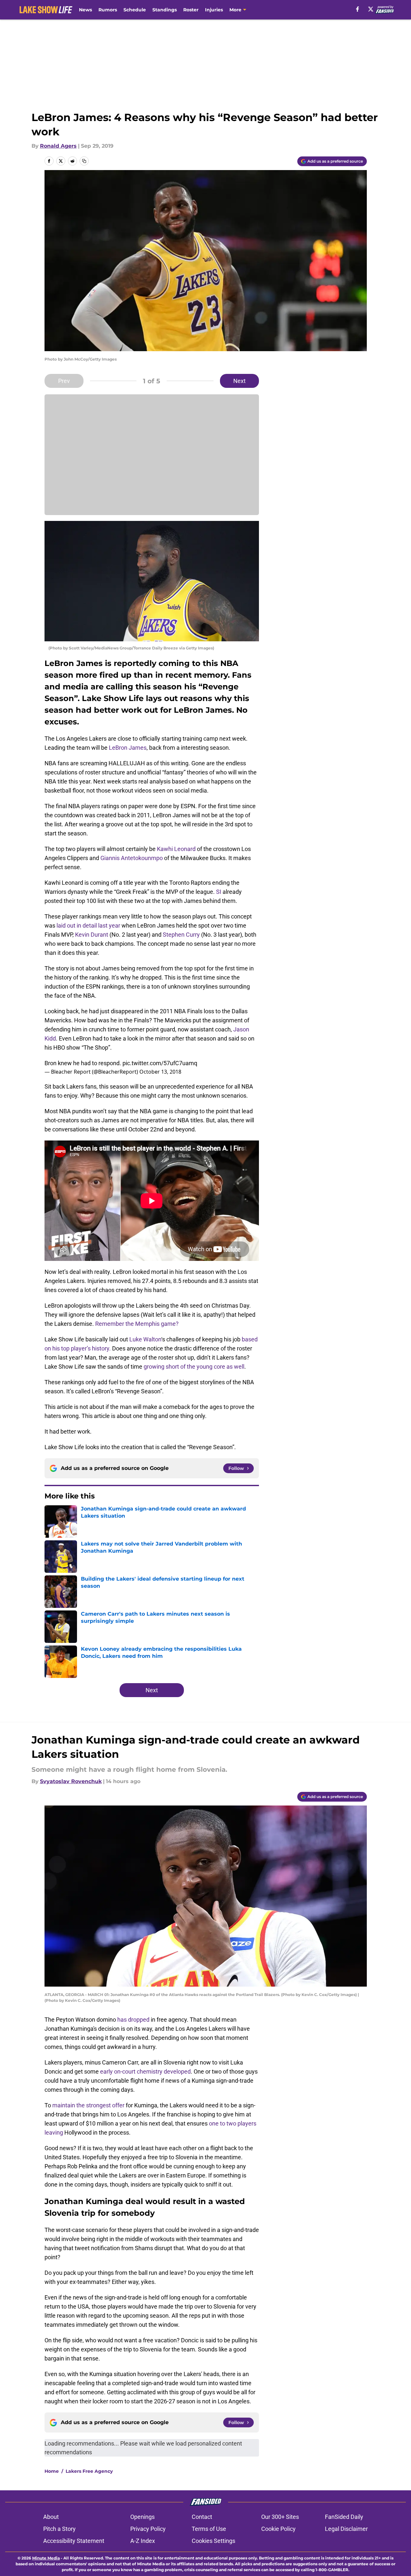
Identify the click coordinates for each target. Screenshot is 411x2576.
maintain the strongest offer (88, 2105)
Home (52, 2471)
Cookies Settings (213, 2541)
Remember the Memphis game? (137, 1324)
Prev (64, 381)
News (85, 10)
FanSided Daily (344, 2517)
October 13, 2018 (160, 1072)
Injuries (214, 10)
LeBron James (128, 748)
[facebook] (358, 9)
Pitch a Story (59, 2529)
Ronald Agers (58, 146)
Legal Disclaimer (346, 2529)
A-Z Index (143, 2541)
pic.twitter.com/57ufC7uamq (160, 1063)
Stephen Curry (181, 935)
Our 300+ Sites (280, 2517)
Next (239, 381)
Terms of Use (209, 2529)
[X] (371, 9)
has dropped (133, 2020)
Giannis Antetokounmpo (132, 858)
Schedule (135, 10)
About (51, 2517)
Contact (202, 2517)
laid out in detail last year (88, 925)
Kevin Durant (92, 935)
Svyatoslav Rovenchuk (71, 1781)
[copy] (84, 161)
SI (219, 892)
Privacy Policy (148, 2529)
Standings (165, 10)
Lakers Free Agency (89, 2471)
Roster (191, 10)
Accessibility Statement (74, 2541)
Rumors (108, 10)
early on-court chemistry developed (145, 2071)
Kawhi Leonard (176, 849)
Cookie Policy (278, 2529)
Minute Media (46, 2558)
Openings (142, 2517)
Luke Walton (145, 1339)
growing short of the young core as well (194, 1367)
